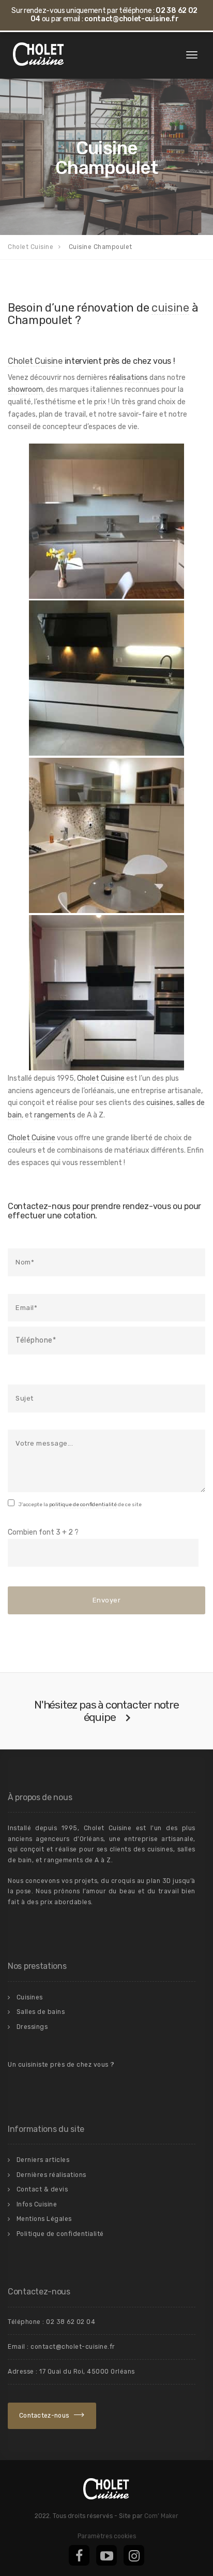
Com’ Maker (161, 2516)
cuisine (170, 307)
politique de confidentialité (83, 1505)
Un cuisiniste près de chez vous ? (61, 2065)
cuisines (160, 1103)
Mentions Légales (44, 2219)
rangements (55, 1115)
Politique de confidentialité (60, 2234)
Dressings (32, 2027)
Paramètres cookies (107, 2536)
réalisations (128, 378)
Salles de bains (41, 2012)
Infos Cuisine (37, 2204)
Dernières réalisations (51, 2175)
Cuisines (30, 1997)
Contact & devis (42, 2189)
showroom (25, 389)
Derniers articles (43, 2160)
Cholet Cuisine (35, 361)
